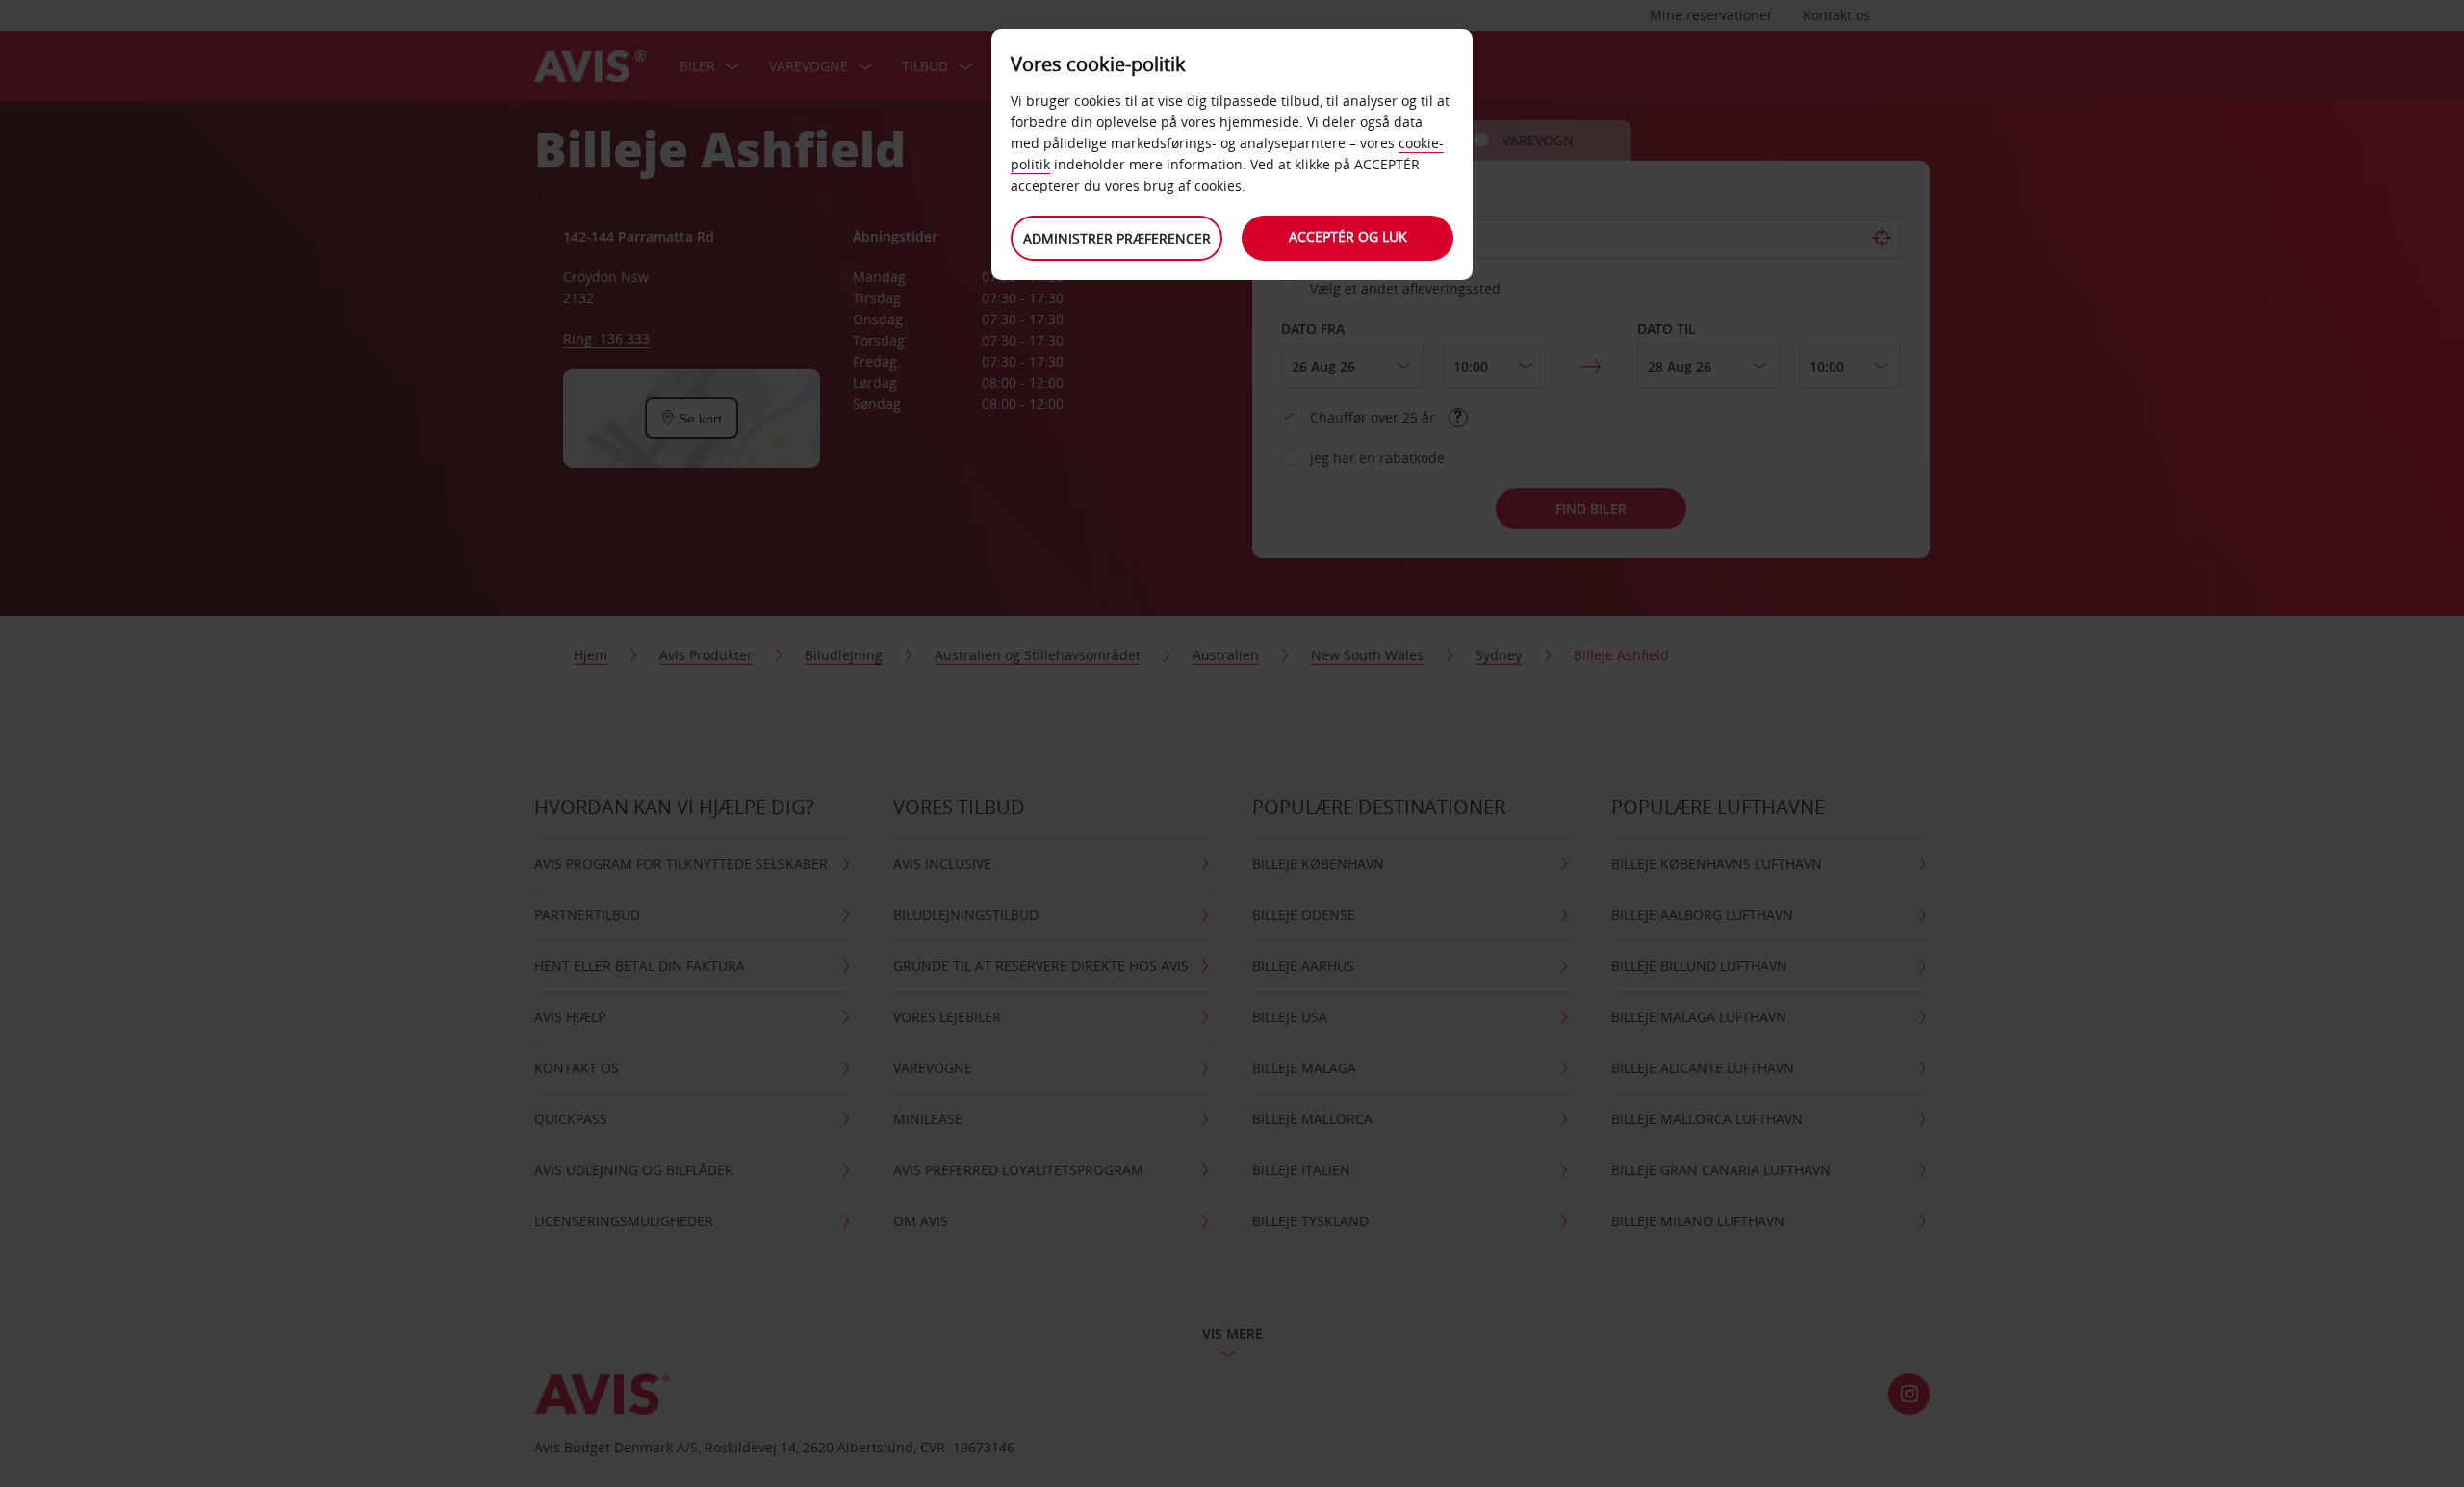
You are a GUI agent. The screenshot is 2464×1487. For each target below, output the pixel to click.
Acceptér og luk (1348, 236)
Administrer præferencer (1117, 238)
